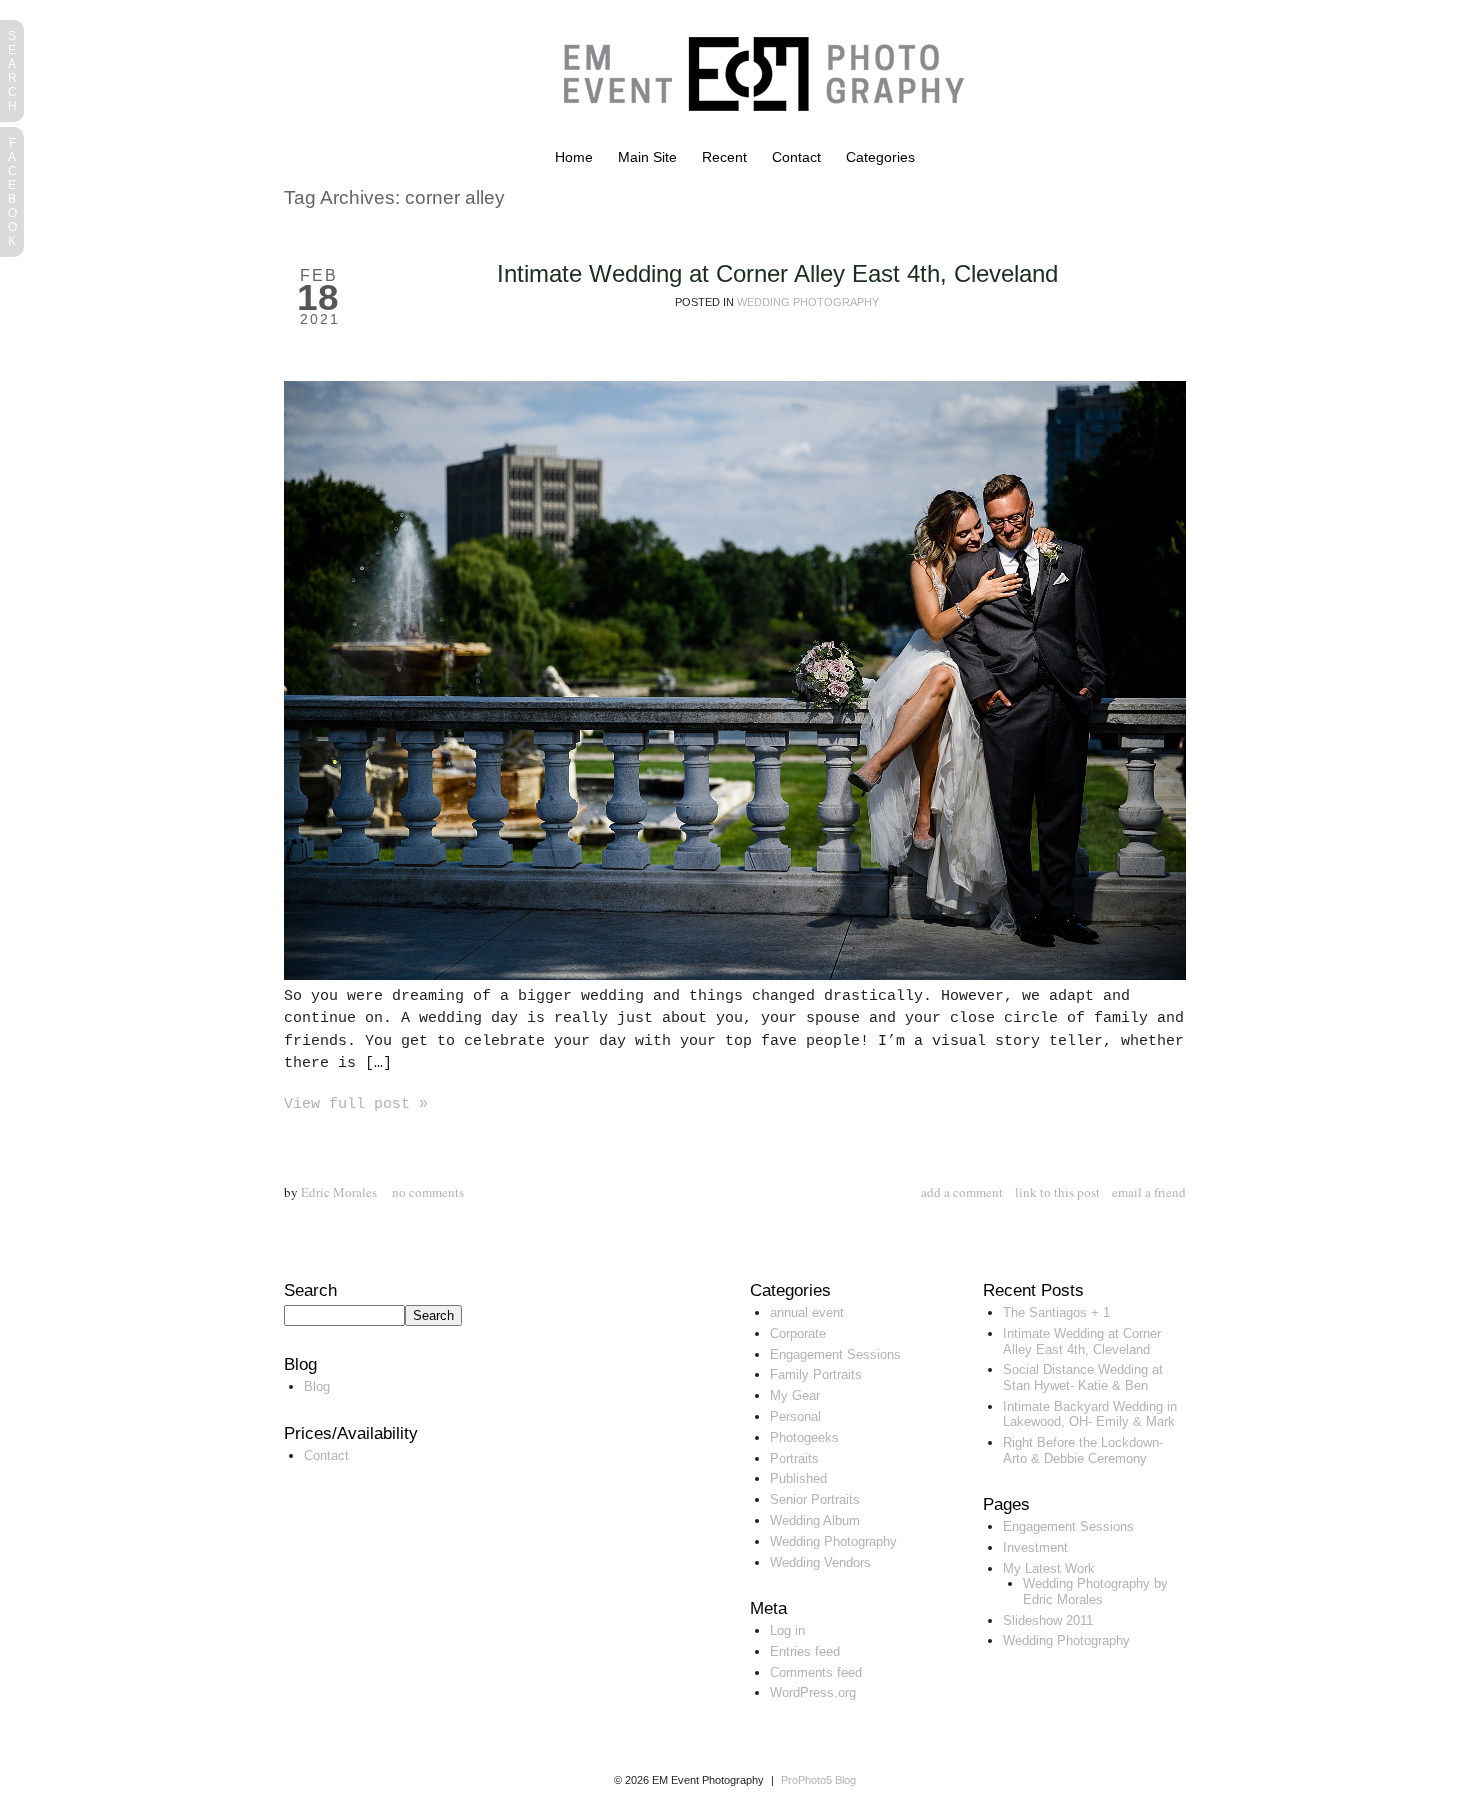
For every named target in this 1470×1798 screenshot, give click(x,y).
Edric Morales (339, 1192)
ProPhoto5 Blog (818, 1780)
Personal (795, 1416)
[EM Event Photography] (754, 144)
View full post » (356, 1104)
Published (798, 1478)
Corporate (798, 1333)
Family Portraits (816, 1374)
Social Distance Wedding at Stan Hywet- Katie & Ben (1083, 1377)
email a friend (1149, 1192)
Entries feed (805, 1651)
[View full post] (735, 680)
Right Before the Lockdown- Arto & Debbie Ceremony (1083, 1450)
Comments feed (816, 1672)
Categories (880, 157)
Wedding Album (815, 1520)
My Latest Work (1049, 1568)
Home (574, 157)
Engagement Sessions (835, 1354)
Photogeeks (804, 1437)
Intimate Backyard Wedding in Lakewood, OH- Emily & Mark (1090, 1414)
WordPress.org (813, 1692)
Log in (787, 1630)
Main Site (647, 157)
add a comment (962, 1192)
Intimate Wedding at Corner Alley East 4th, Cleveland (777, 273)
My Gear (795, 1395)
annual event (807, 1312)
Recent (724, 157)
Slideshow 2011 (1048, 1620)
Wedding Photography (808, 302)
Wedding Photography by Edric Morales (1095, 1591)
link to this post (1057, 1192)
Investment (1035, 1547)
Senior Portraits (815, 1499)
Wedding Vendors (820, 1562)
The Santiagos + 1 (1056, 1312)
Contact (796, 157)
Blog (317, 1386)
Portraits (794, 1458)
